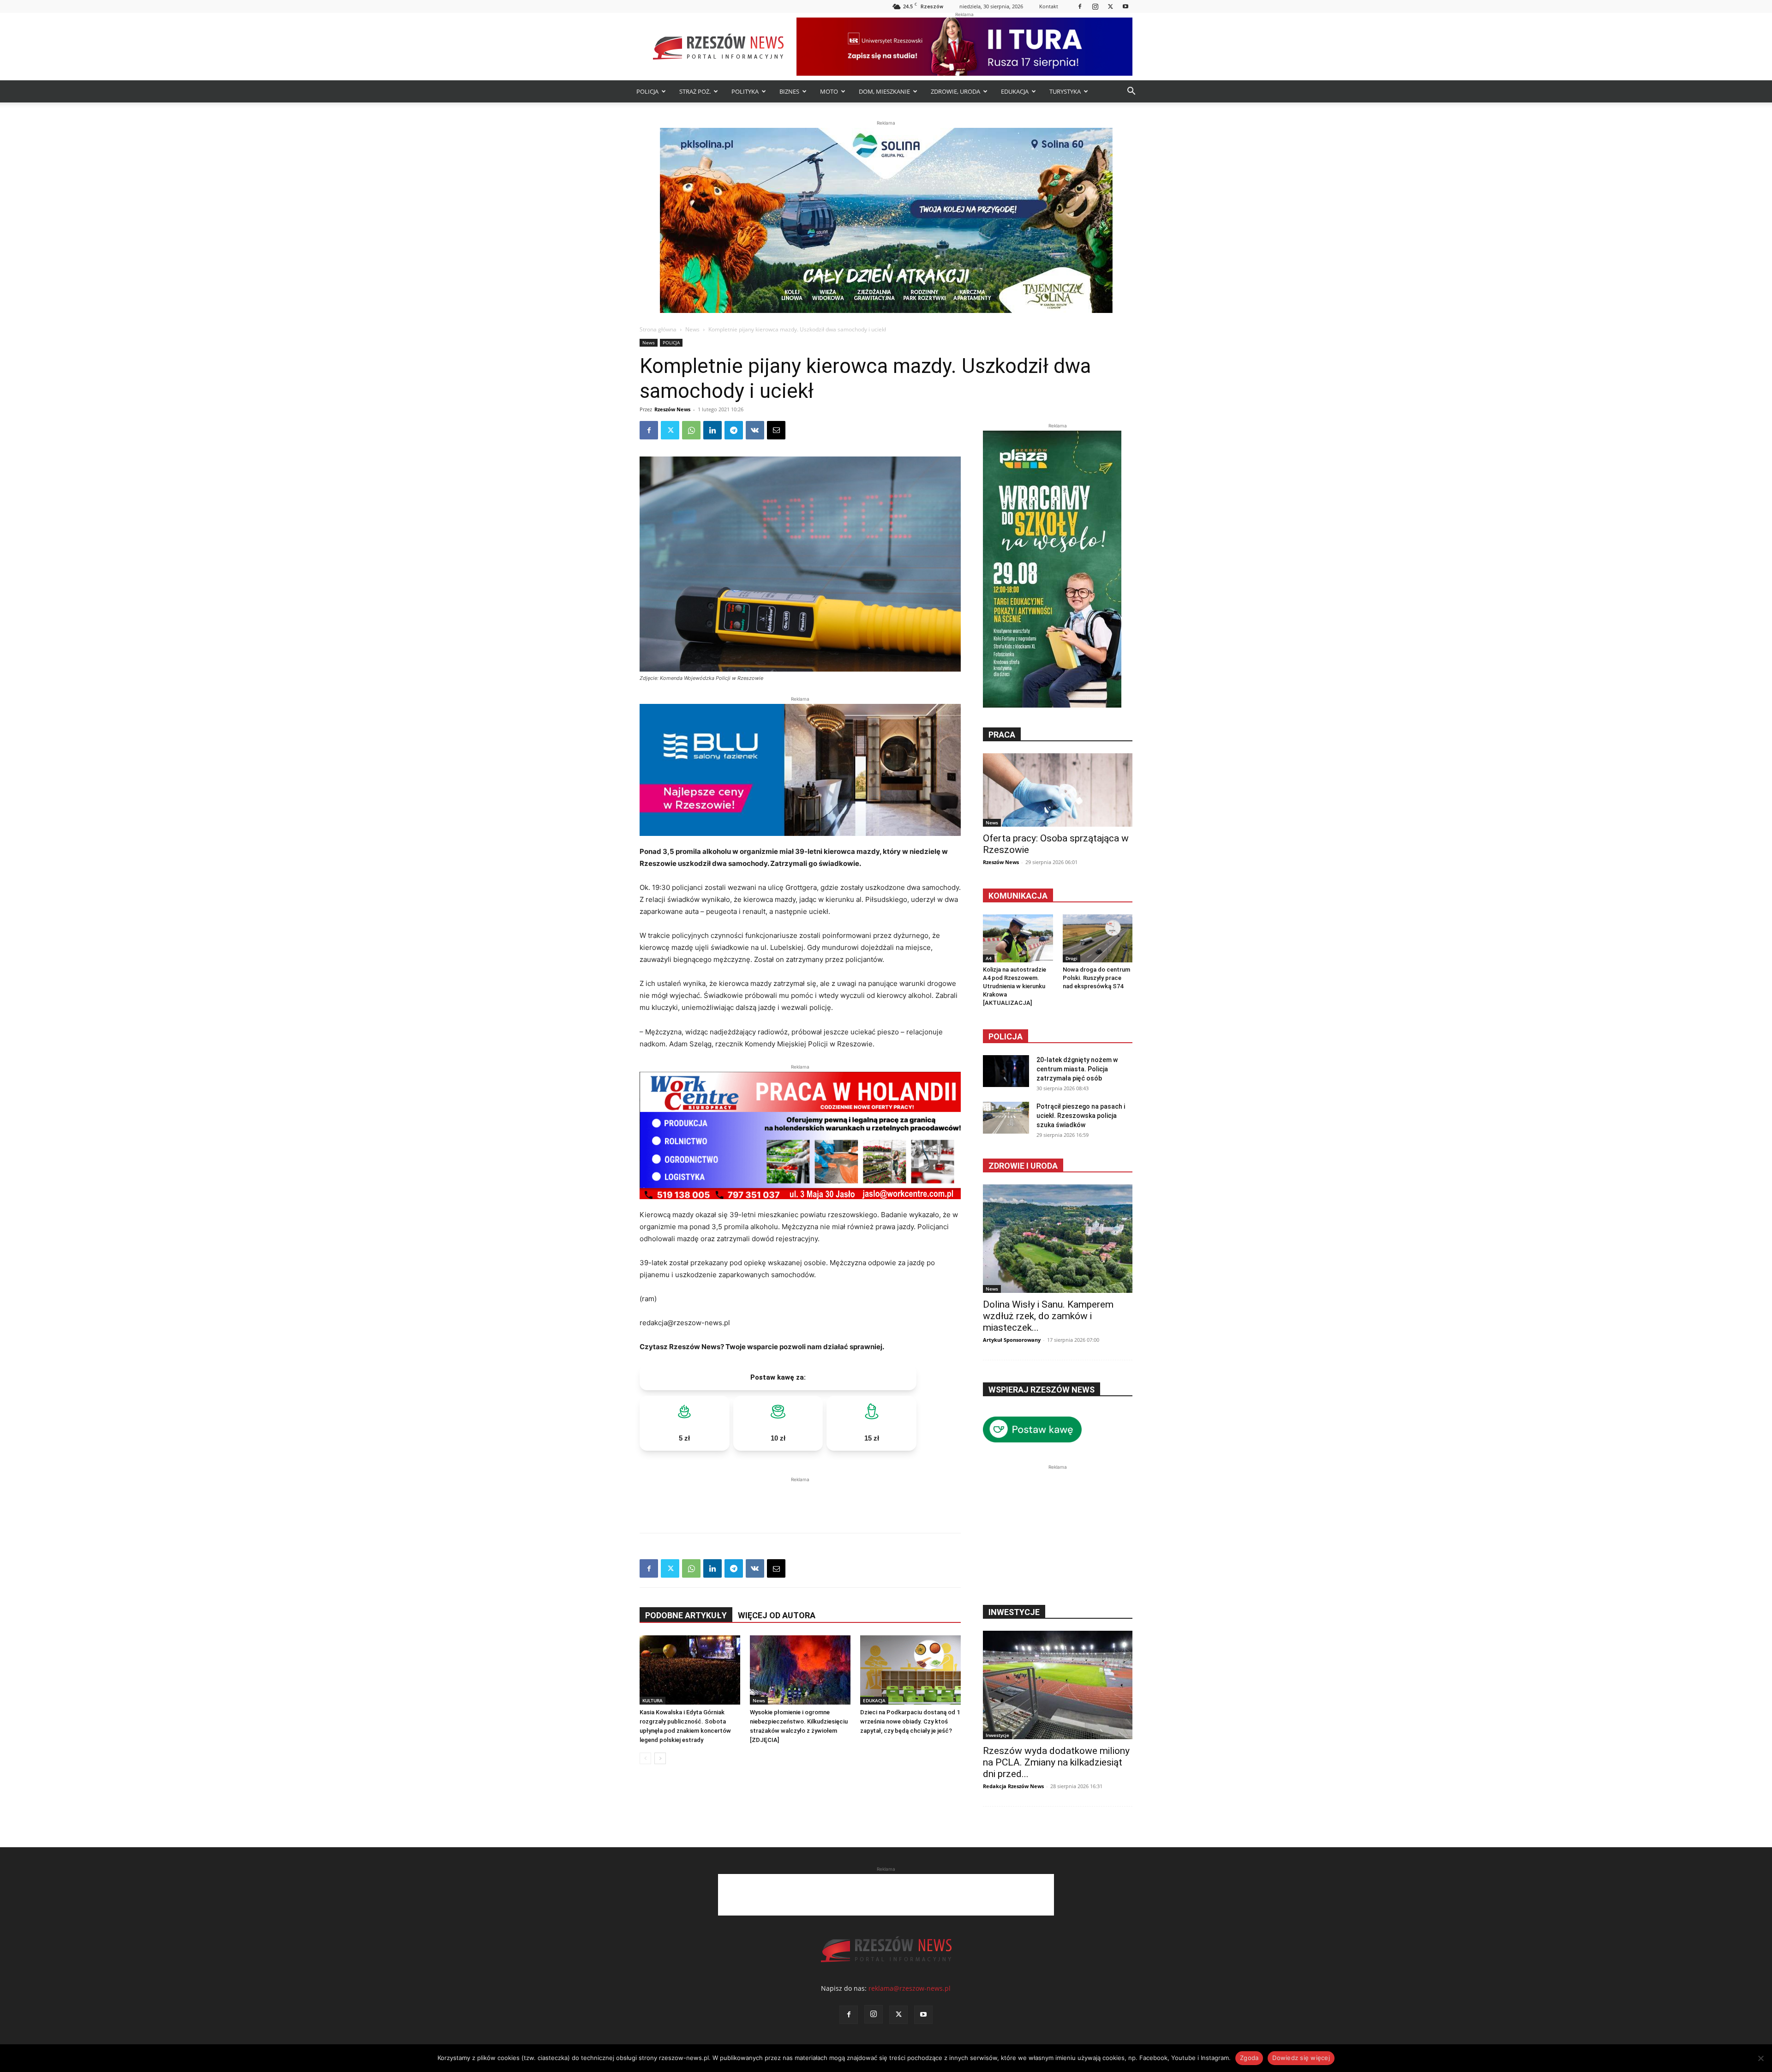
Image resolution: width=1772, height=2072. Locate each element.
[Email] (776, 430)
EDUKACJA (1015, 91)
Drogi (1072, 958)
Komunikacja (1018, 896)
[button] (1131, 92)
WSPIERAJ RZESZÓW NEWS (1042, 1390)
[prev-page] (645, 1758)
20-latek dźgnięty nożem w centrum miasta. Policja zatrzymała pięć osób (1077, 1069)
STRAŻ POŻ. (695, 91)
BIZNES (789, 91)
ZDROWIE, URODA (955, 91)
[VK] (755, 430)
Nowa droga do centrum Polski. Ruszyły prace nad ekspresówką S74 (1096, 978)
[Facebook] (1080, 6)
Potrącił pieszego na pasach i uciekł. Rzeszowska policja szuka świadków (1081, 1116)
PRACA (1002, 735)
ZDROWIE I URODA (1023, 1166)
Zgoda (1249, 2058)
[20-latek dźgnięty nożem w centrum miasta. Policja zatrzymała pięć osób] (1006, 1071)
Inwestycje (997, 1735)
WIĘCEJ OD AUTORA (777, 1615)
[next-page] (660, 1758)
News (692, 329)
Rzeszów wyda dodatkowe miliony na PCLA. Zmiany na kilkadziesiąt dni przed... (1056, 1762)
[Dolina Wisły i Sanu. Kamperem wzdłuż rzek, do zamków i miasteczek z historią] (1058, 1239)
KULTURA (653, 1700)
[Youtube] (1125, 6)
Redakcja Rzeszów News (1013, 1786)
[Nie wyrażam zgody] (1760, 2058)
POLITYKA (745, 91)
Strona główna (658, 329)
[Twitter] (1110, 6)
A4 (989, 958)
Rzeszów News (672, 409)
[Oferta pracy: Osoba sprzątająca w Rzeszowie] (1058, 790)
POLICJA (647, 91)
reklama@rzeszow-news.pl (910, 1988)
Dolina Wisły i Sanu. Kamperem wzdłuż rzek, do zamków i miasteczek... (1048, 1316)
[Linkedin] (712, 430)
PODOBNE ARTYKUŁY (686, 1615)
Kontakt (1049, 6)
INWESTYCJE (1014, 1612)
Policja (1006, 1036)
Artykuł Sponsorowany (1012, 1340)
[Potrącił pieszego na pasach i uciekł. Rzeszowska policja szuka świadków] (1006, 1118)
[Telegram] (734, 430)
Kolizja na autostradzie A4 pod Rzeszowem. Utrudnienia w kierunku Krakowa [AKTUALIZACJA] (1015, 986)
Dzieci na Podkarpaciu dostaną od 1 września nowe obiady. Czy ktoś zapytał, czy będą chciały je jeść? (910, 1721)
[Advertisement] (800, 1498)
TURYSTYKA (1065, 91)
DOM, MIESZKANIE (884, 91)
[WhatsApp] (691, 430)
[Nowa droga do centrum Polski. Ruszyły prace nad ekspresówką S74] (1098, 938)
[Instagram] (1095, 6)
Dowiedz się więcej (1301, 2058)
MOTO (829, 91)
